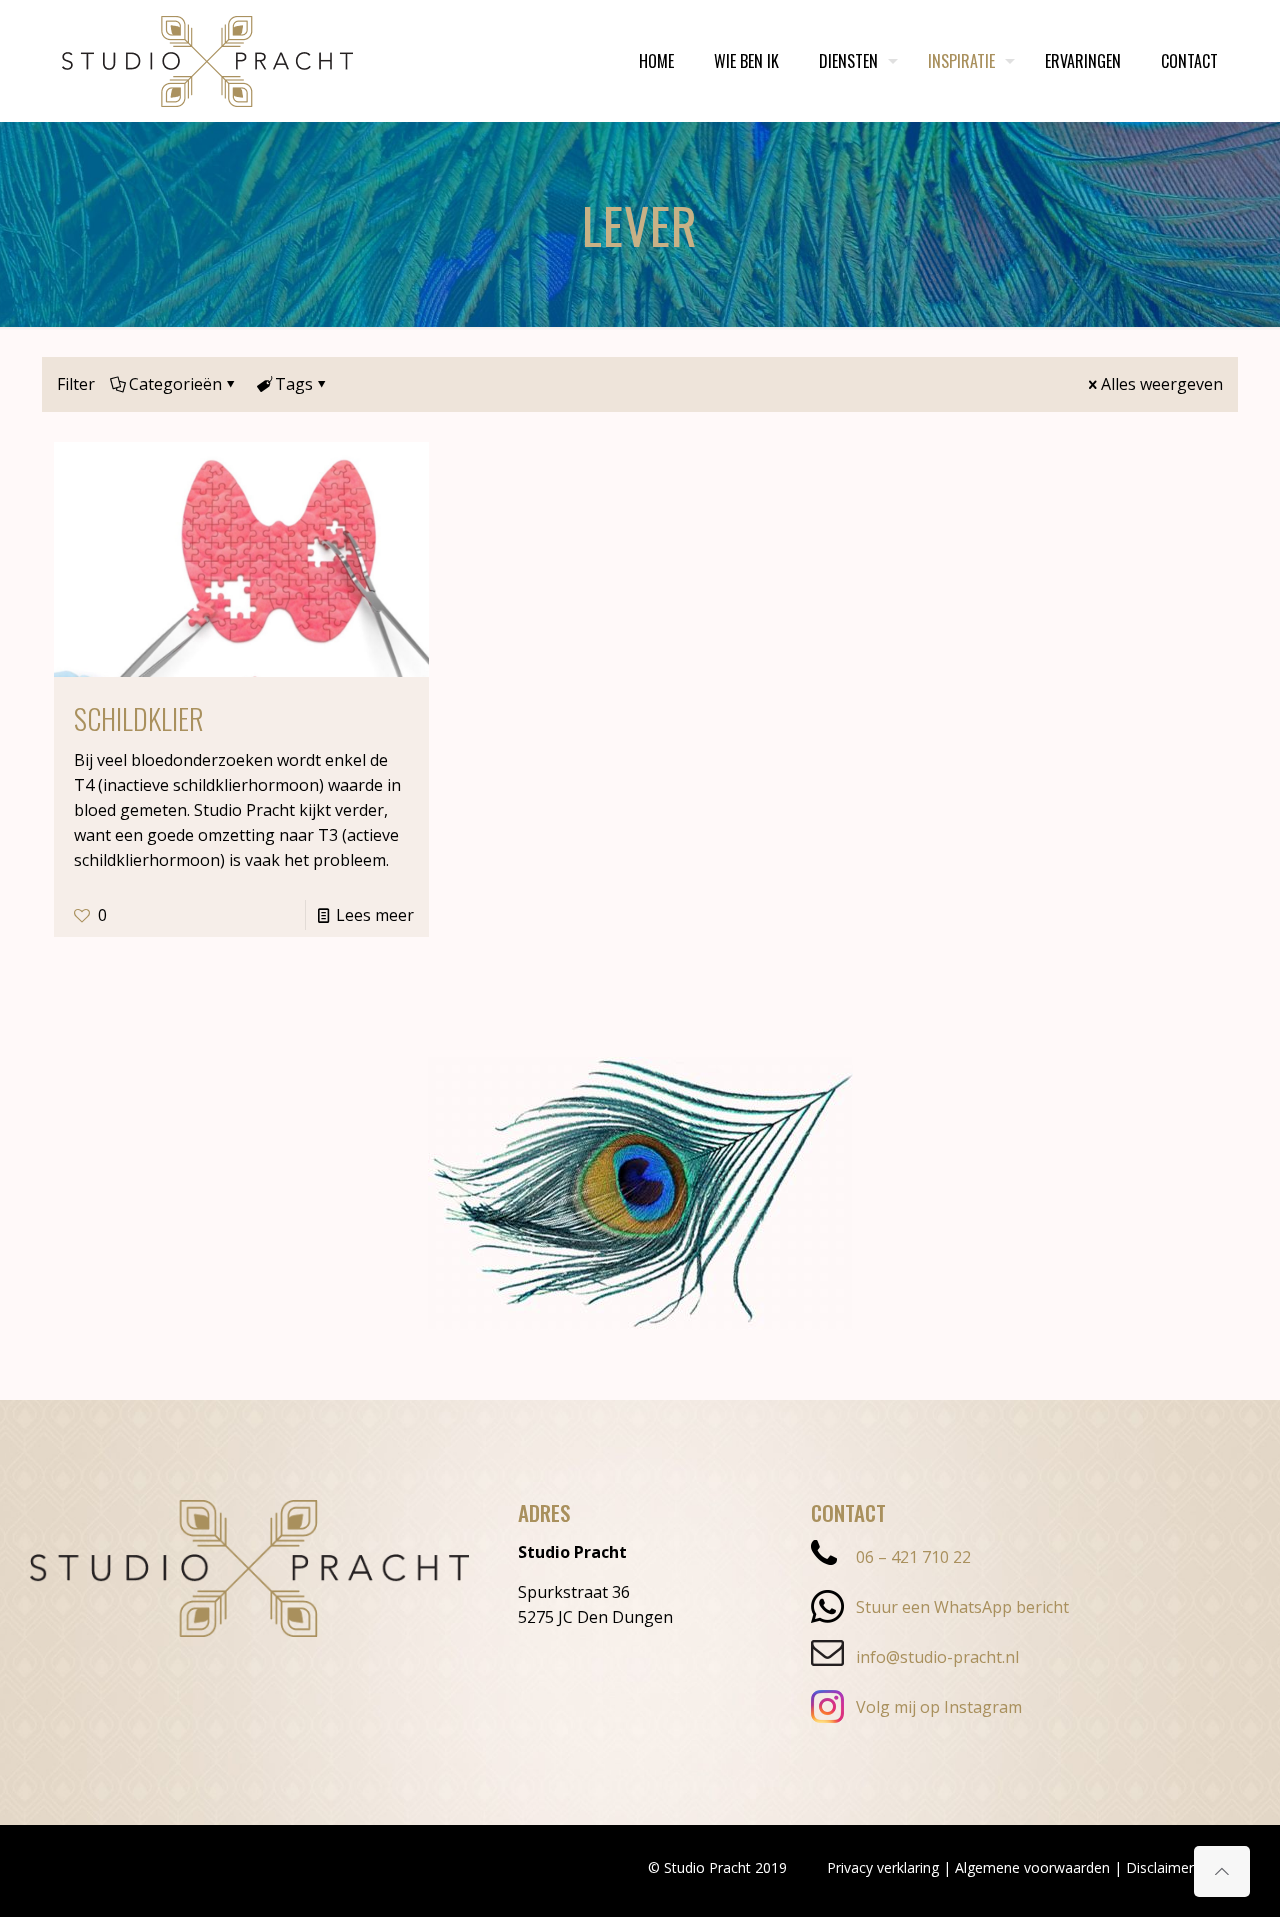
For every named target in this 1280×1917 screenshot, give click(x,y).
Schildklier (139, 718)
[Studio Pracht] (207, 60)
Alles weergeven (1162, 384)
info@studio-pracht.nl (937, 1657)
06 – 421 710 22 (913, 1557)
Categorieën (175, 384)
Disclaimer (1160, 1867)
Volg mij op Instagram (939, 1707)
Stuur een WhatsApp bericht (962, 1607)
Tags (294, 384)
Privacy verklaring (883, 1867)
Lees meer (375, 915)
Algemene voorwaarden (1032, 1867)
